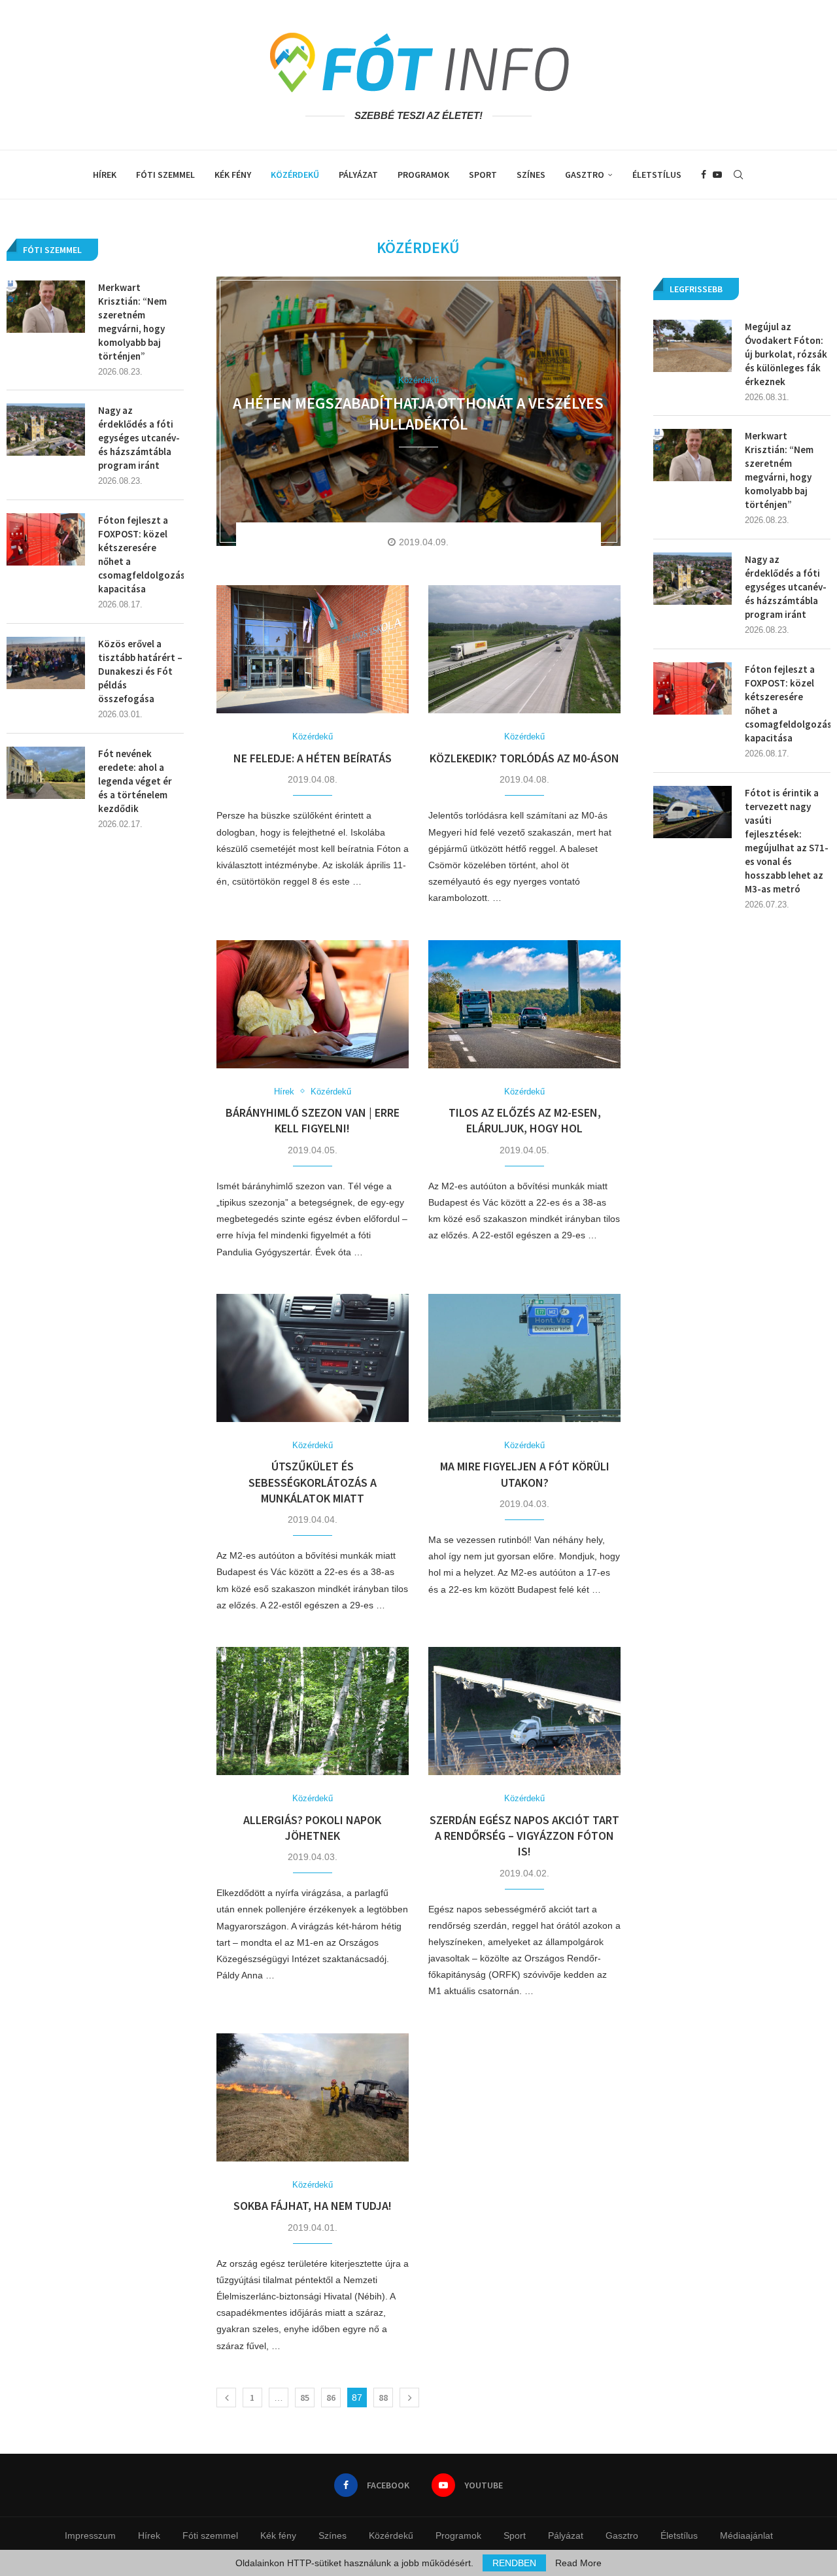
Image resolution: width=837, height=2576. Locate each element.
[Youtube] (717, 175)
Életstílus (657, 175)
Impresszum (90, 2535)
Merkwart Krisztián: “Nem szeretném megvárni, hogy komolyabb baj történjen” (779, 470)
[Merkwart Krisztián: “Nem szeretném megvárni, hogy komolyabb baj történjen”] (692, 455)
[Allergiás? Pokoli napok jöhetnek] (313, 1711)
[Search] (738, 175)
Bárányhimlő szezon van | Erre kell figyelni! (313, 1120)
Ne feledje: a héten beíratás (313, 758)
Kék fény (233, 175)
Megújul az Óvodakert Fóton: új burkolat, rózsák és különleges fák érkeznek (786, 354)
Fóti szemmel (165, 175)
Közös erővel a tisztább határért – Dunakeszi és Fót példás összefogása (140, 671)
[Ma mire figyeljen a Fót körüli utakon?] (524, 1358)
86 (331, 2398)
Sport (483, 175)
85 (305, 2398)
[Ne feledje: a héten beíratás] (313, 649)
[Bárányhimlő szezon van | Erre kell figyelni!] (313, 1004)
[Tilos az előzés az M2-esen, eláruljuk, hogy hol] (524, 1004)
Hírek (105, 175)
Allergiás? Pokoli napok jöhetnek (312, 1828)
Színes (531, 175)
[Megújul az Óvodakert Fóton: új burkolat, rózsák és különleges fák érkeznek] (692, 346)
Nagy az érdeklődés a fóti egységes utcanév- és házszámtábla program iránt (786, 587)
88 (383, 2398)
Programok (423, 175)
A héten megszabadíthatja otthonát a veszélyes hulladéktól (418, 414)
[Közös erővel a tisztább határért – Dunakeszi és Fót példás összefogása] (46, 663)
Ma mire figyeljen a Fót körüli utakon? (525, 1474)
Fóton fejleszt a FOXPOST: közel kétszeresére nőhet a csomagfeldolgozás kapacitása (788, 703)
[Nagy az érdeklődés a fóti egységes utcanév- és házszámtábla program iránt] (692, 579)
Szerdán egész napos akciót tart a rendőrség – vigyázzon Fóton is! (524, 1836)
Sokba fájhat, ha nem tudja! (313, 2206)
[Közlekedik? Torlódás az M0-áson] (524, 649)
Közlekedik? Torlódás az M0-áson (524, 758)
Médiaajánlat (746, 2535)
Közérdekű (295, 175)
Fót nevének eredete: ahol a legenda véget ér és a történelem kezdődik (135, 781)
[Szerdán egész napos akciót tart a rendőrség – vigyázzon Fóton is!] (524, 1711)
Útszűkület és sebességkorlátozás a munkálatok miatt (313, 1482)
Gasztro (585, 175)
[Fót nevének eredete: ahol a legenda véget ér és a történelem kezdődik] (46, 773)
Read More (578, 2563)
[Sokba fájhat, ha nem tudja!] (313, 2097)
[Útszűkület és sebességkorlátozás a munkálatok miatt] (313, 1358)
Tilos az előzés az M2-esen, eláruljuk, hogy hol (525, 1120)
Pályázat (358, 175)
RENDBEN (514, 2563)
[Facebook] (704, 175)
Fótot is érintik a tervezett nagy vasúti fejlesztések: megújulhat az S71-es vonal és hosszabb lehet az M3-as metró (787, 841)
